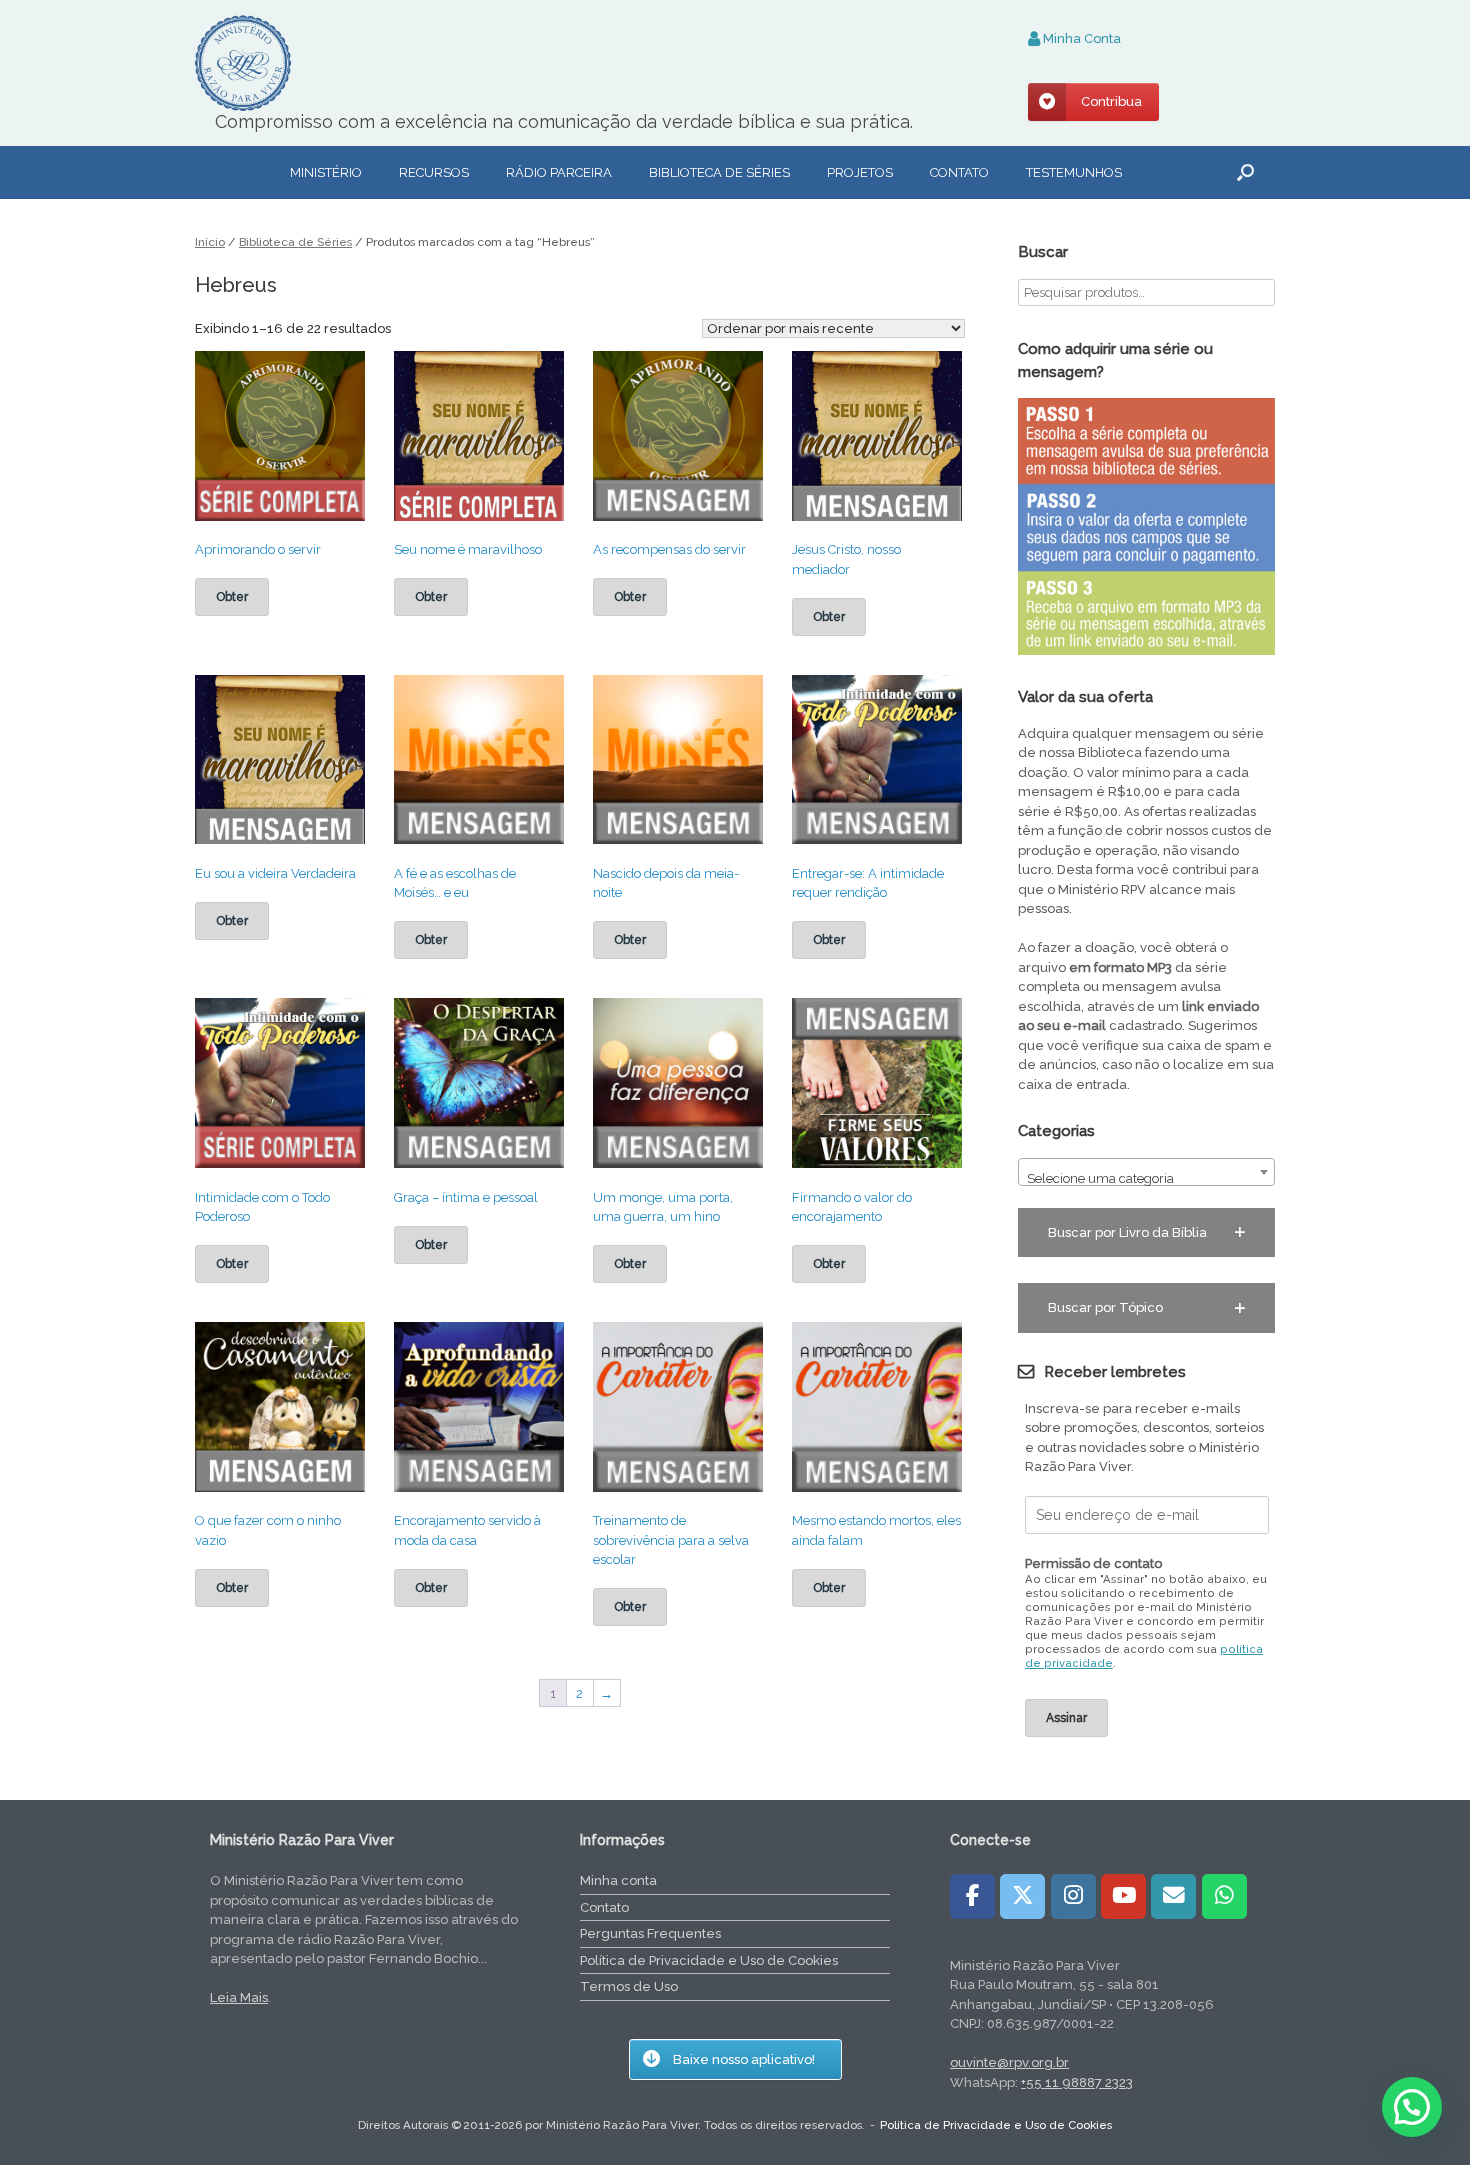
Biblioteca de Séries (295, 242)
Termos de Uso (629, 1986)
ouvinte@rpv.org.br (1009, 2062)
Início (210, 242)
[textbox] (1146, 1179)
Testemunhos (1074, 172)
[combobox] (1146, 1172)
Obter (232, 597)
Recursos (434, 172)
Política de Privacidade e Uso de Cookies (709, 1960)
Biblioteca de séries (719, 172)
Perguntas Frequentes (650, 1933)
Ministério (326, 172)
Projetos (860, 172)
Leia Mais (239, 1997)
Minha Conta (1080, 38)
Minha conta (618, 1880)
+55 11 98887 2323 (1077, 2082)
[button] (1245, 172)
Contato (959, 172)
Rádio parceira (559, 172)
